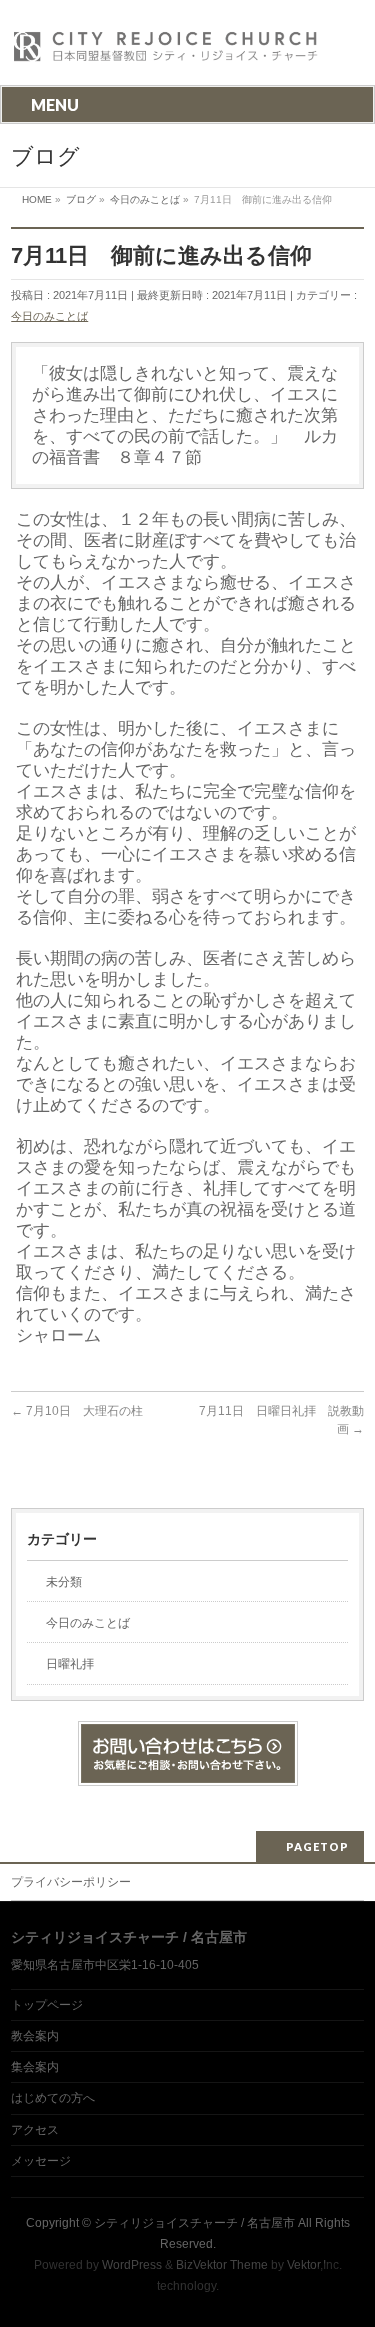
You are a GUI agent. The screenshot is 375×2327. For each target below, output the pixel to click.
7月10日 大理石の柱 (77, 1411)
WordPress (132, 2265)
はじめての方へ (53, 2098)
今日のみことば (49, 316)
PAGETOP (317, 1846)
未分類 (64, 1582)
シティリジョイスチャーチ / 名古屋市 (194, 2223)
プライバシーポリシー (71, 1882)
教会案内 (35, 2036)
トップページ (47, 2005)
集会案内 (35, 2067)
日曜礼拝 (70, 1664)
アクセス (35, 2130)
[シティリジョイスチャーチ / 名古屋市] (166, 52)
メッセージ (41, 2161)
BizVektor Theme (222, 2265)
